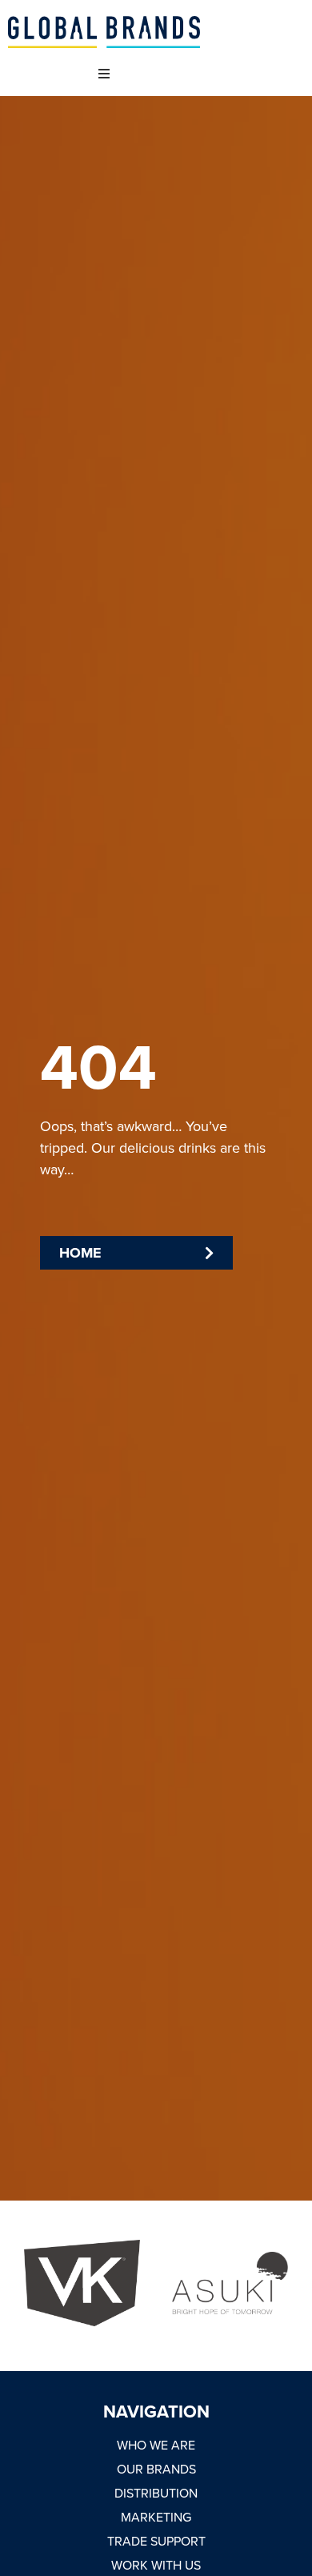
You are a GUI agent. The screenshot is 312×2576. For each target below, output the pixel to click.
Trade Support (156, 2541)
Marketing (156, 2517)
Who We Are (156, 2445)
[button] (104, 74)
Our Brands (156, 2469)
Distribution (156, 2493)
